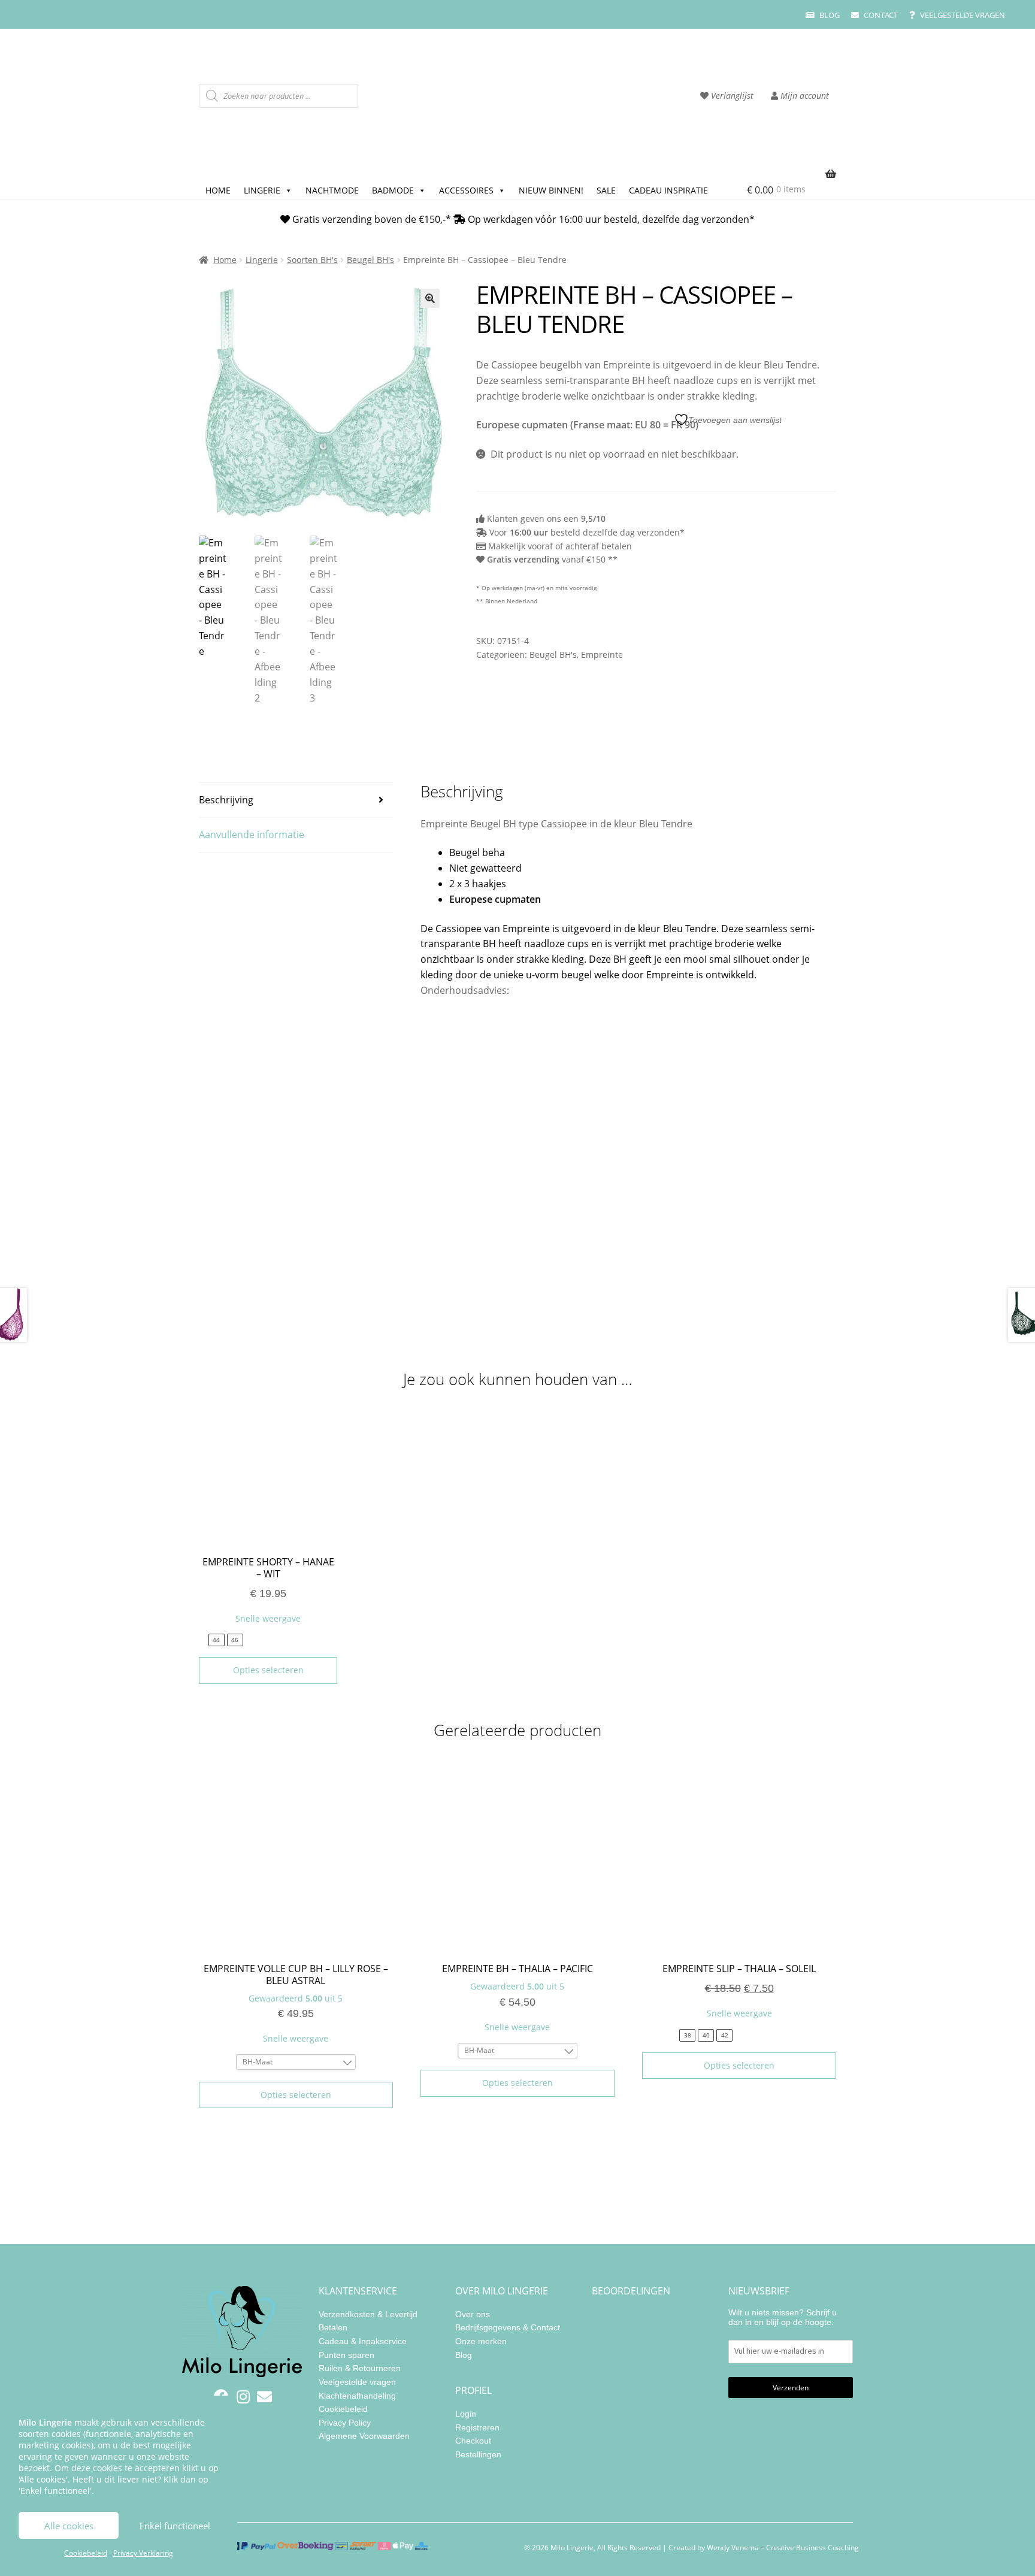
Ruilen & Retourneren (360, 2368)
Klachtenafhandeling (357, 2396)
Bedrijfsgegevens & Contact (508, 2327)
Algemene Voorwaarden (364, 2436)
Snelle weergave (268, 1618)
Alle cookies (69, 2526)
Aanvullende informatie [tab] (252, 835)
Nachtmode (332, 190)
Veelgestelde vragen (962, 15)
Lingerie (262, 190)
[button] (430, 298)
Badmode (393, 190)
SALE (606, 190)
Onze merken (481, 2341)
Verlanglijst (731, 96)
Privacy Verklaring (143, 2553)
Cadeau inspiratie (668, 190)
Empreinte (602, 654)
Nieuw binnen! (551, 190)
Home (218, 190)
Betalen (333, 2327)
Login (466, 2414)
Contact (880, 15)
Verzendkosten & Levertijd (368, 2314)
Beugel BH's (370, 260)
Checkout (473, 2441)
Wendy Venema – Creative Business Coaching (783, 2548)
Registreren (477, 2427)
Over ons (473, 2314)
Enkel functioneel (175, 2526)
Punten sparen (346, 2355)
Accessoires (466, 190)
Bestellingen (478, 2454)
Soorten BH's (312, 260)
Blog (829, 15)
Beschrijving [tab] (226, 800)
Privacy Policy (345, 2423)
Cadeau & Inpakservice (363, 2341)
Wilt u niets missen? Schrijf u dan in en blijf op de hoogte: (783, 2317)
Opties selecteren (268, 1670)
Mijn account (804, 96)
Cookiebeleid (86, 2553)
